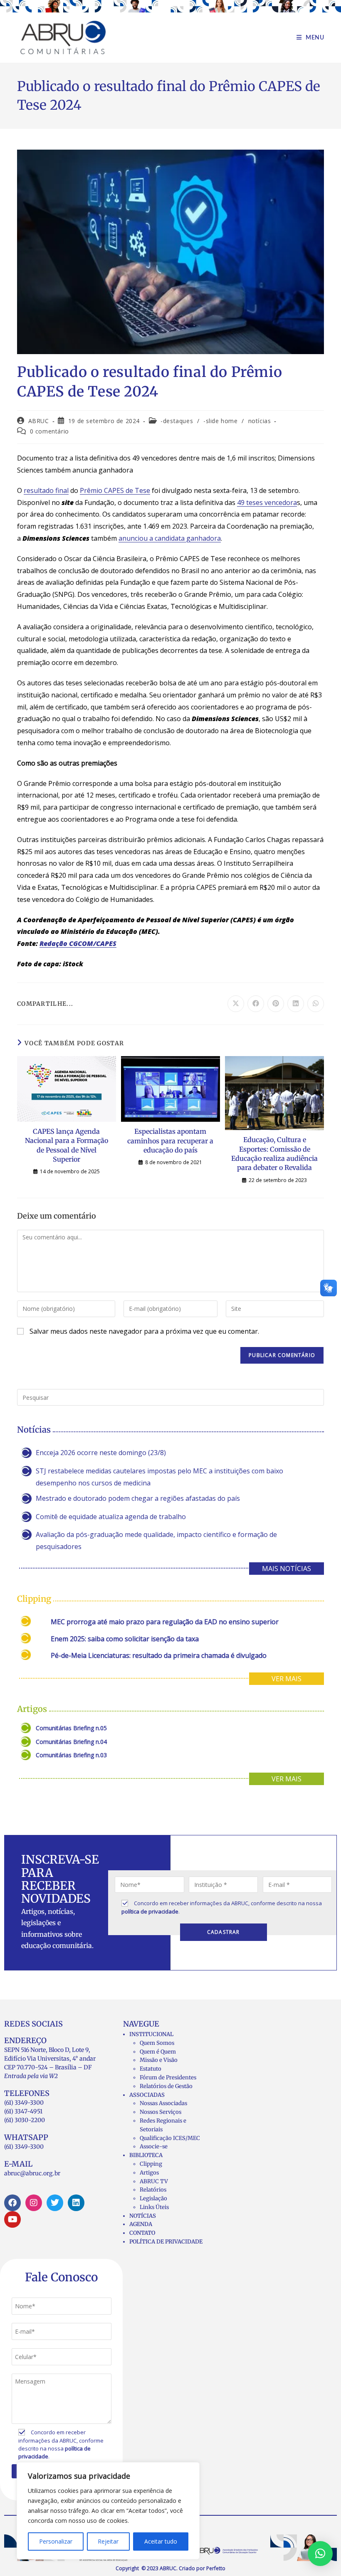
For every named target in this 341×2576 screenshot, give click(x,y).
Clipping (151, 2164)
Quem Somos (157, 2043)
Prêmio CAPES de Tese (115, 490)
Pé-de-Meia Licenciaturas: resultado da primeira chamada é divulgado (159, 1655)
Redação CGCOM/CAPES (78, 943)
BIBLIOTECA (146, 2155)
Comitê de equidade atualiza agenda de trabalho (111, 1517)
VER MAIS (287, 1679)
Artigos (149, 2173)
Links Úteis (154, 2207)
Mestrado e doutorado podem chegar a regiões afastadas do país (138, 1498)
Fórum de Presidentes (168, 2077)
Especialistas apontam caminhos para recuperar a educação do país (170, 1141)
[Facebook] (12, 2203)
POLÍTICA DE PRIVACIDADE (166, 2242)
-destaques (177, 421)
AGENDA (141, 2224)
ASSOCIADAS (147, 2095)
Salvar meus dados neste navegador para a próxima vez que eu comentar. (144, 1331)
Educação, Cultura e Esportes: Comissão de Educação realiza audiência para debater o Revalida (274, 1154)
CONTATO (142, 2233)
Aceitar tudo (161, 2541)
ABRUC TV (154, 2181)
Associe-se (154, 2146)
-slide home (221, 421)
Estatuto (151, 2069)
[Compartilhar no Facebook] (256, 1004)
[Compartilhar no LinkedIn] (296, 1004)
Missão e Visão (159, 2060)
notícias (260, 421)
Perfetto (216, 2568)
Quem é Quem (158, 2052)
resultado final (46, 490)
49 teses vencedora (267, 502)
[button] (320, 2554)
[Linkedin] (76, 2203)
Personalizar (56, 2541)
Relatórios (153, 2190)
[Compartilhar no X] (236, 1004)
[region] (108, 2511)
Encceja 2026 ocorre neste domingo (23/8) (101, 1453)
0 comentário (49, 431)
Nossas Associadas (163, 2103)
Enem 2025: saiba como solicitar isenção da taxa (125, 1639)
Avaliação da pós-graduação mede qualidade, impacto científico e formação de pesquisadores (156, 1540)
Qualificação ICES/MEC (170, 2138)
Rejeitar (108, 2541)
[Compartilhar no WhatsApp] (316, 1004)
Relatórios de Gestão (166, 2086)
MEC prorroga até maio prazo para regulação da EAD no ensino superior (165, 1622)
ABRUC (39, 421)
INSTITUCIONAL (151, 2034)
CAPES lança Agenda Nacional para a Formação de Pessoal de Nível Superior (67, 1145)
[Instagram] (34, 2203)
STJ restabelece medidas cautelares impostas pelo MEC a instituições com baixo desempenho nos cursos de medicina (159, 1477)
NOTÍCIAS (143, 2216)
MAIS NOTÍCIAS (287, 1569)
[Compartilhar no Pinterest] (276, 1004)
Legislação (153, 2198)
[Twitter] (55, 2203)
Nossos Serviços (161, 2112)
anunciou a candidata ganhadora (170, 538)
